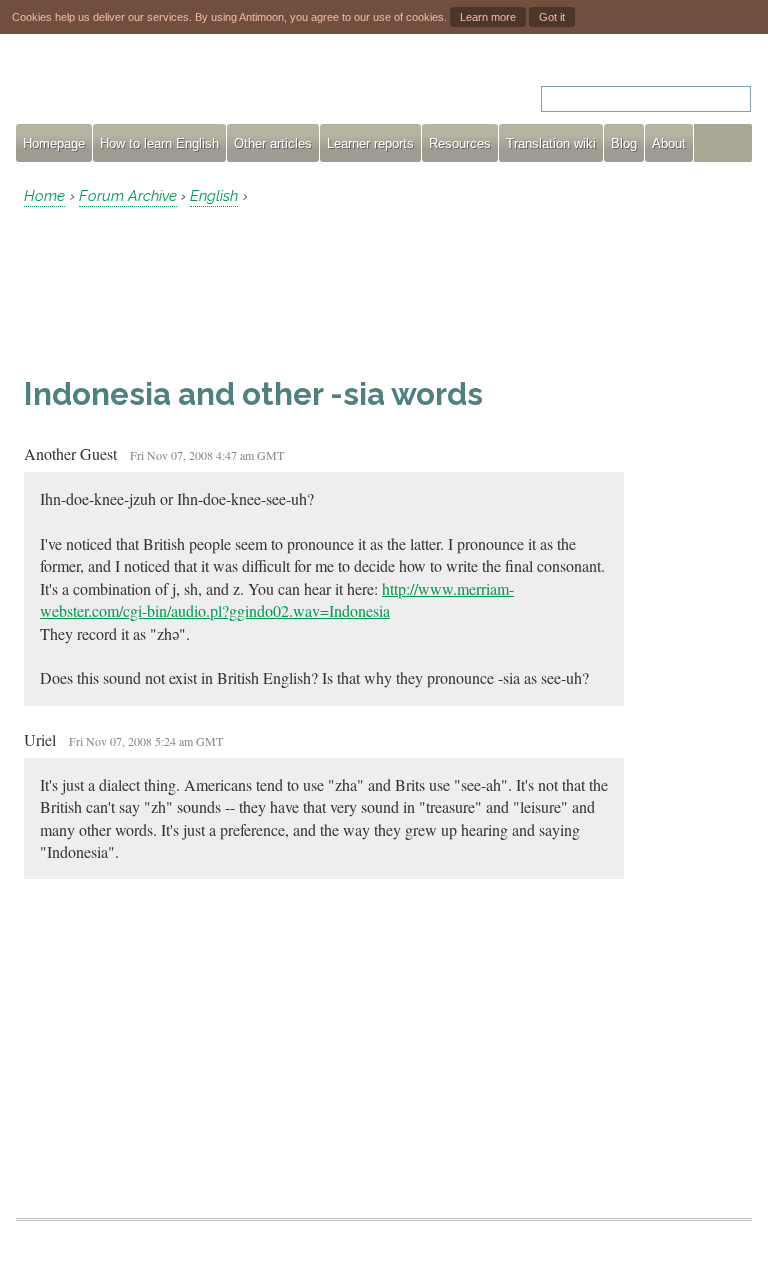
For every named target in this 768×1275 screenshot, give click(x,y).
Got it (552, 17)
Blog (624, 143)
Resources (460, 143)
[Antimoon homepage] (197, 86)
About (669, 143)
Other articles (273, 143)
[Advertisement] (184, 291)
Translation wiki (551, 143)
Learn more (488, 17)
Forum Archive (128, 196)
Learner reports (370, 143)
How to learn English (159, 143)
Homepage (54, 143)
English (214, 196)
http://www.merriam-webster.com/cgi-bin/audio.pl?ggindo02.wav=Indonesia (277, 599)
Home (44, 196)
